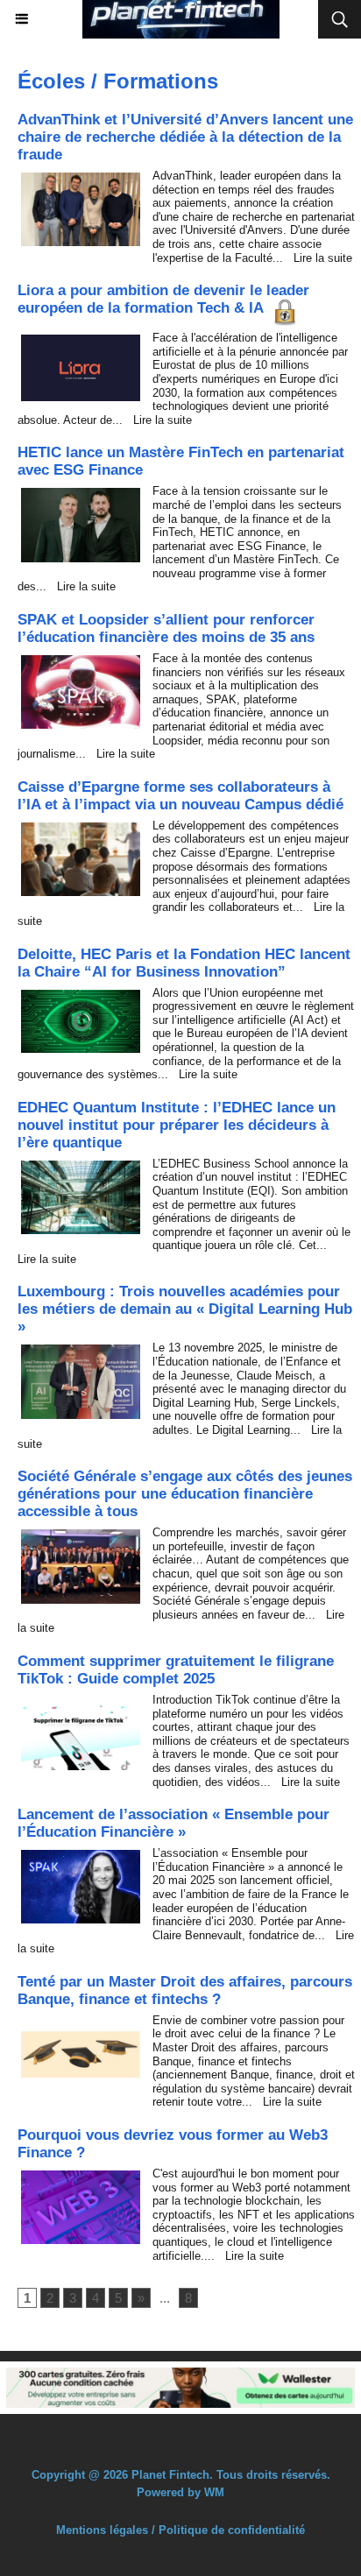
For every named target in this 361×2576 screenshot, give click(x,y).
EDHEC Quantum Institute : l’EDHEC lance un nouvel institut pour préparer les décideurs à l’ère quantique (177, 1125)
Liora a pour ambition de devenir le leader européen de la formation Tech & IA (163, 299)
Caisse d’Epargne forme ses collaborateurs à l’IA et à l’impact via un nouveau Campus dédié (180, 796)
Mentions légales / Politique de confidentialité (180, 2530)
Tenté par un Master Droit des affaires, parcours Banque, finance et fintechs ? (185, 1990)
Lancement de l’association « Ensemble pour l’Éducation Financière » (173, 1823)
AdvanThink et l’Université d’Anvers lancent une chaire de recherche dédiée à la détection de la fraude (185, 137)
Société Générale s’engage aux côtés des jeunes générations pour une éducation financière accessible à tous (185, 1494)
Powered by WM (180, 2492)
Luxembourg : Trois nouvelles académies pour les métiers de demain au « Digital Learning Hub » (185, 1309)
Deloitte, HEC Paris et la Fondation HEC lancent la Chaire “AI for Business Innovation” (184, 963)
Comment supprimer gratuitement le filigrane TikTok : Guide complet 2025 (176, 1670)
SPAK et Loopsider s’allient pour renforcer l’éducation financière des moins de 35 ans (166, 628)
